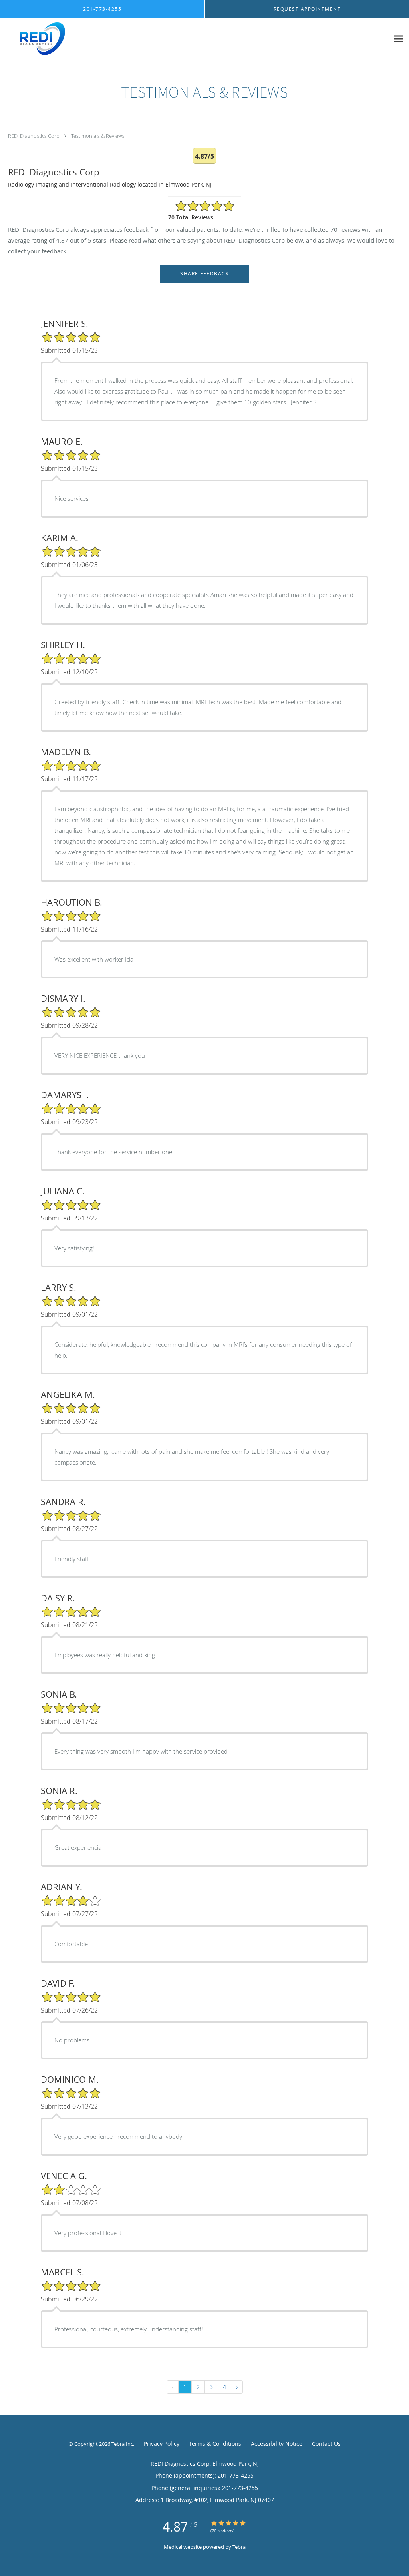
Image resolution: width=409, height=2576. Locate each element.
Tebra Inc (122, 2444)
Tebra (239, 2547)
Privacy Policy (162, 2444)
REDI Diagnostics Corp (34, 136)
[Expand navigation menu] (398, 39)
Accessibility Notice (277, 2444)
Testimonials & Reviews (98, 136)
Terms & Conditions (215, 2444)
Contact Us (326, 2444)
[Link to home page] (33, 39)
